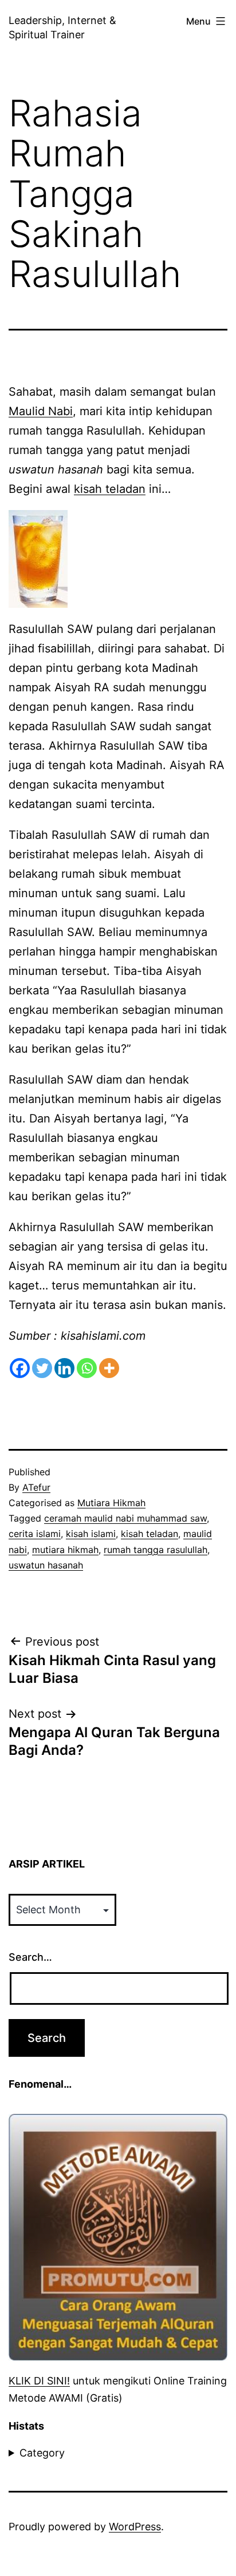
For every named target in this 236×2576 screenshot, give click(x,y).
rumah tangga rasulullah (156, 1550)
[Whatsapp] (87, 1368)
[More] (109, 1368)
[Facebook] (20, 1368)
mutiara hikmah (65, 1550)
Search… (30, 1957)
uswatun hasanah (46, 1565)
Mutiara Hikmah (111, 1503)
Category (42, 2453)
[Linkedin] (64, 1368)
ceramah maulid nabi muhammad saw (125, 1518)
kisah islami (91, 1534)
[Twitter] (42, 1368)
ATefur (36, 1487)
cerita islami (35, 1534)
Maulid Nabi (41, 411)
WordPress (135, 2527)
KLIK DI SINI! (39, 2381)
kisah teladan (110, 489)
